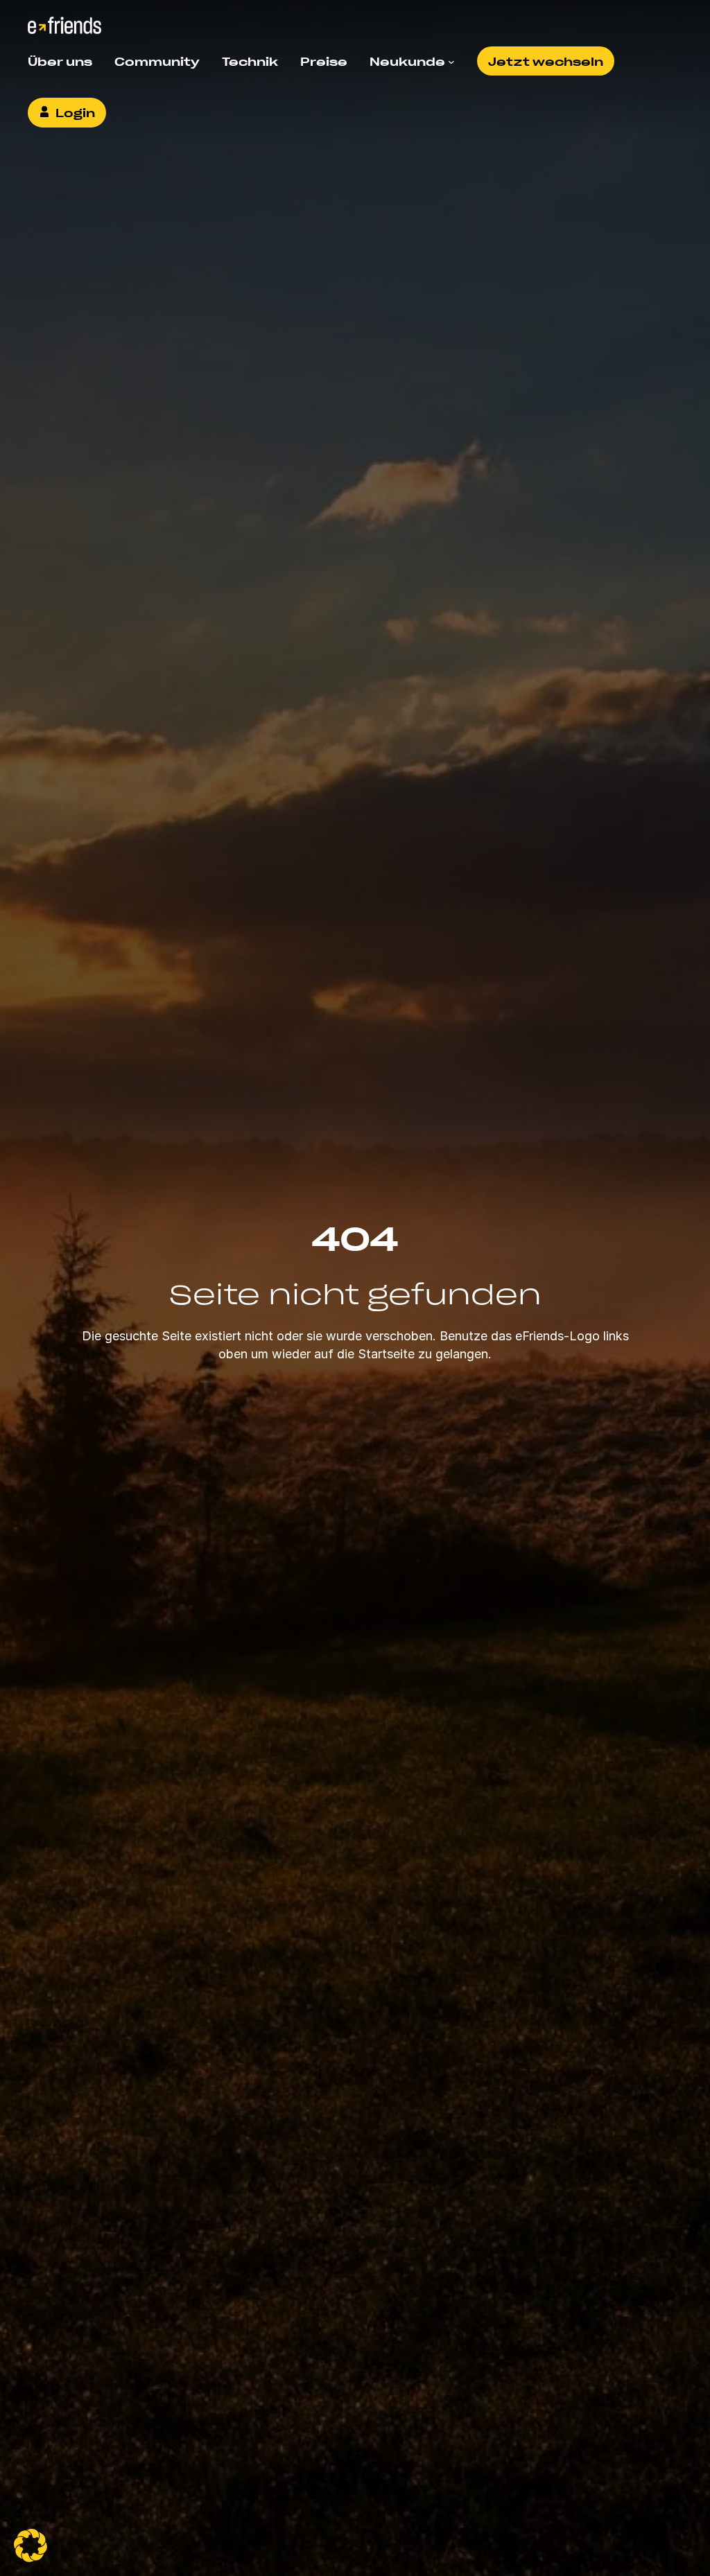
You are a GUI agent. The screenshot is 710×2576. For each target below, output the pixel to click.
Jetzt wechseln (546, 61)
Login (75, 112)
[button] (31, 2546)
